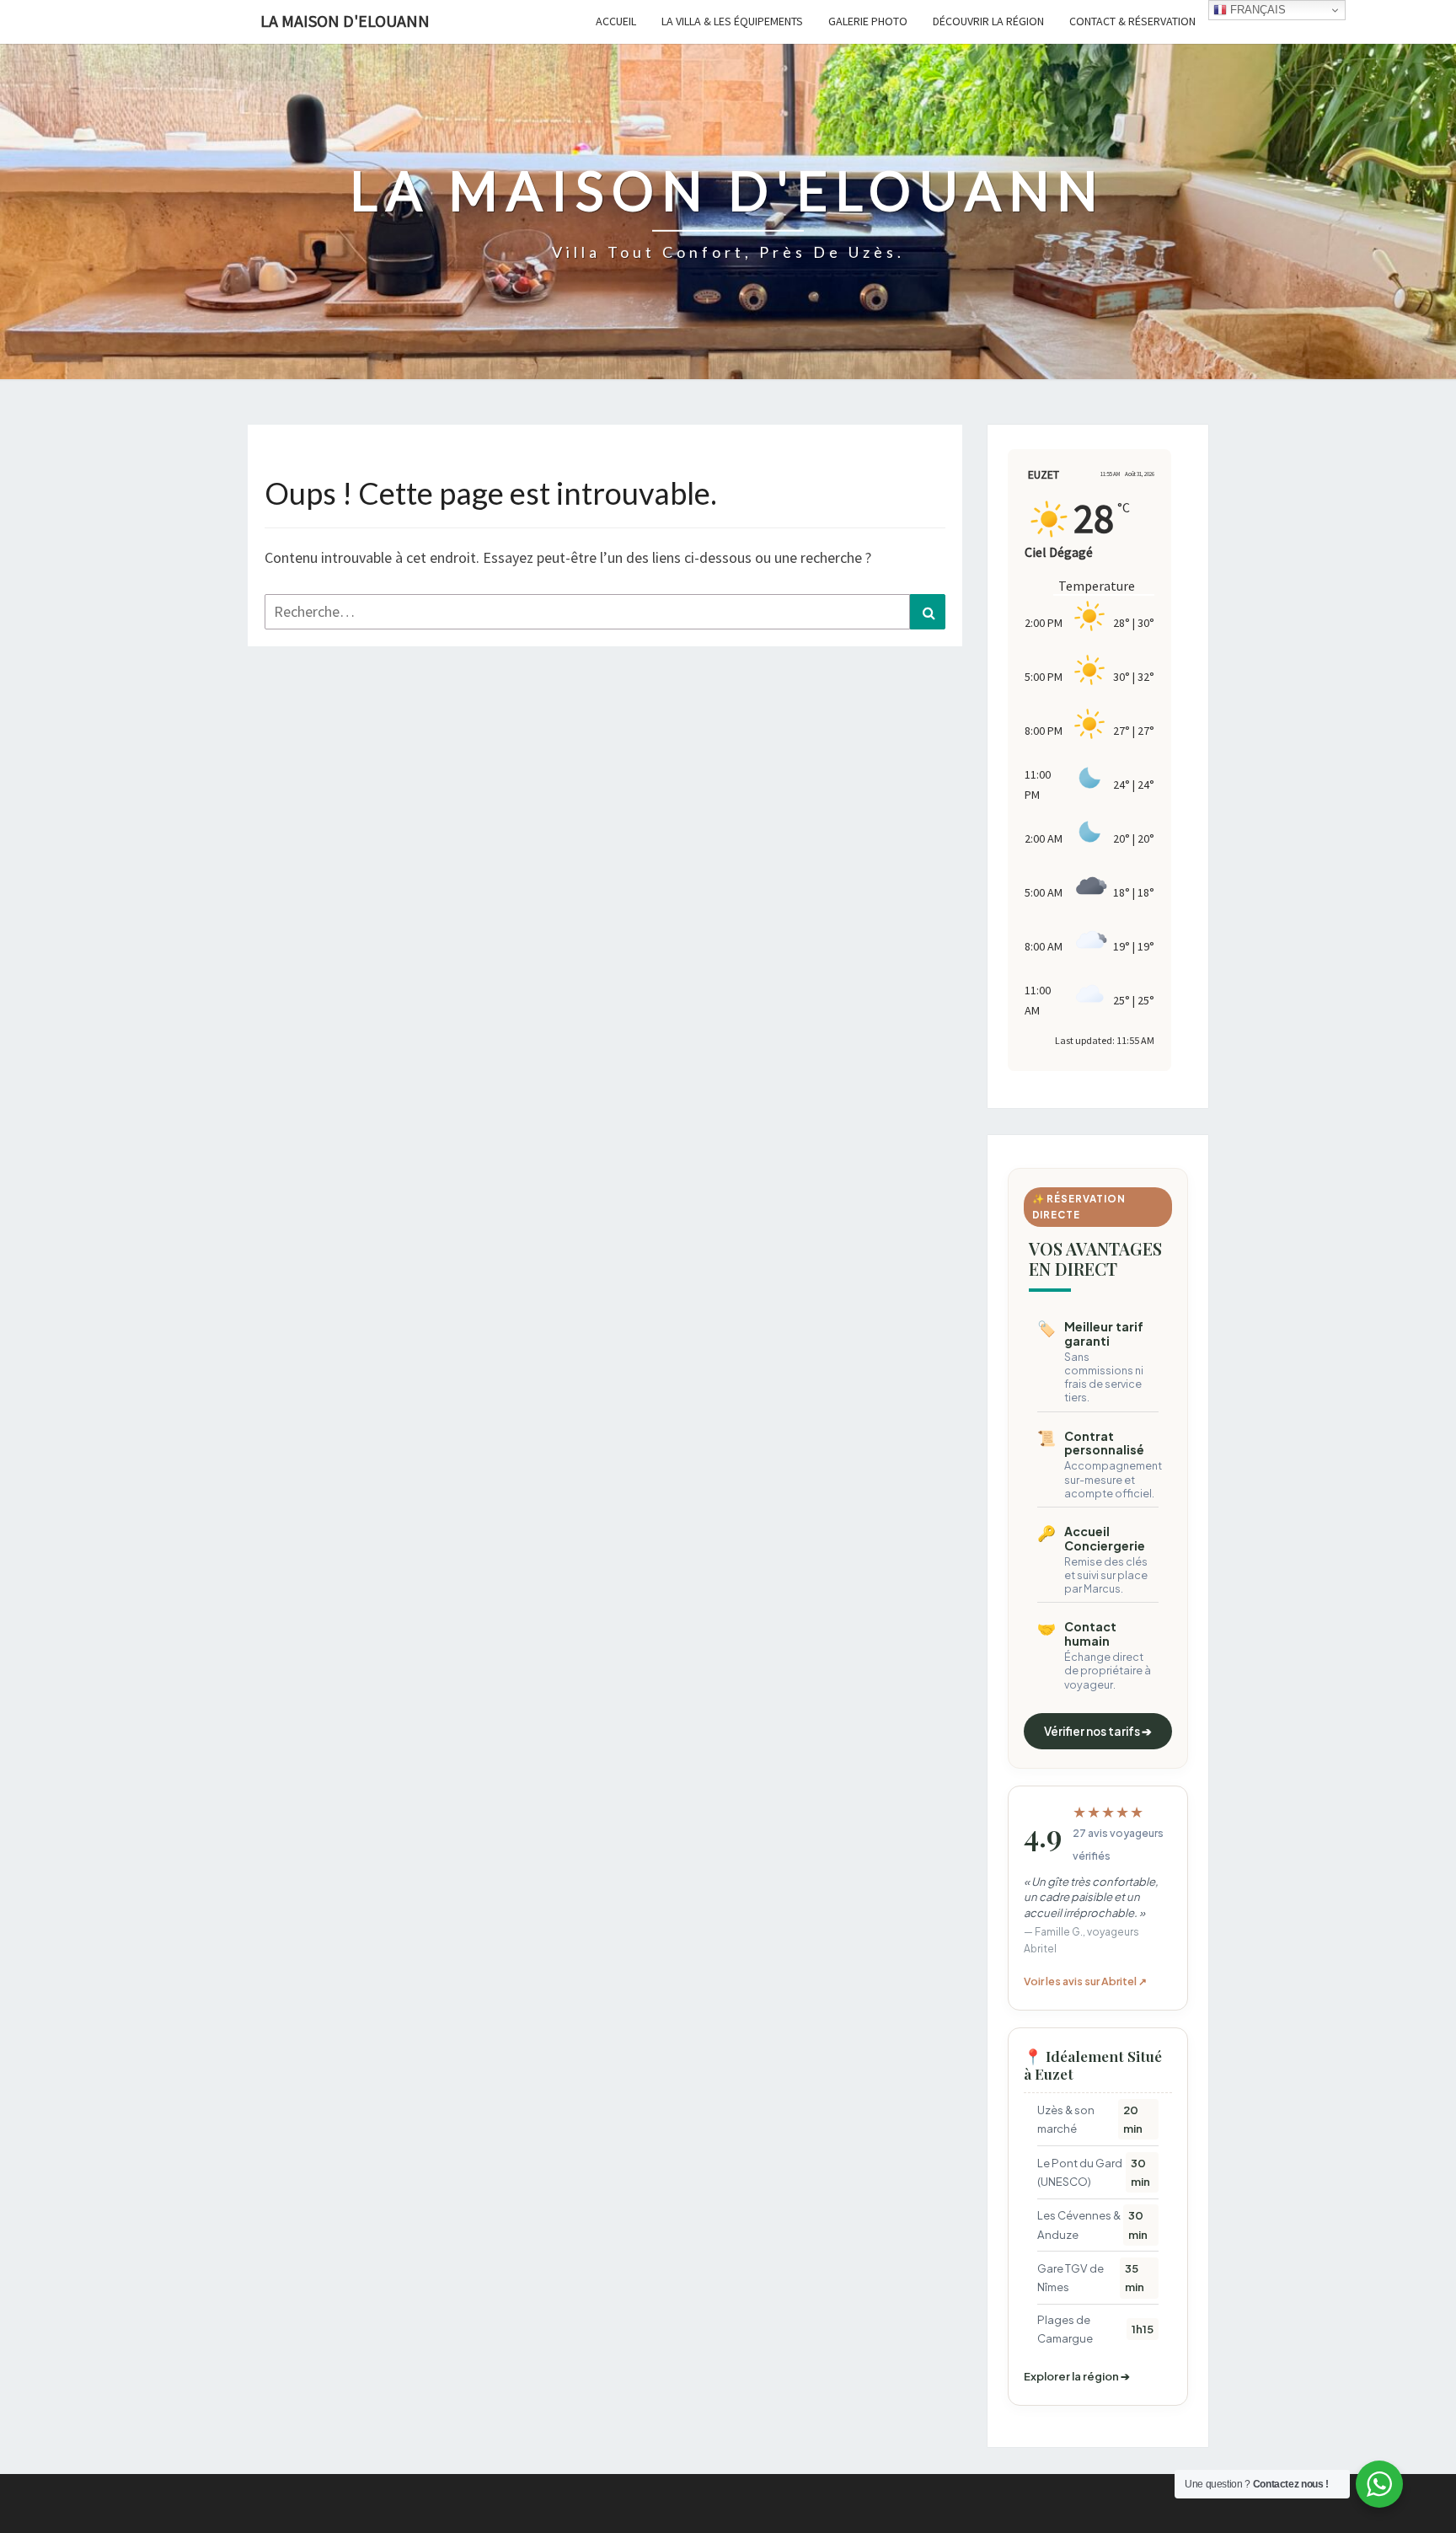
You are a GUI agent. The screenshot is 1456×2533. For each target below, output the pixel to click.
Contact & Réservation (1132, 21)
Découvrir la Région (988, 21)
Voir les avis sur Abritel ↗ (1085, 1981)
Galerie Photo (868, 21)
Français (1256, 10)
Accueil (616, 21)
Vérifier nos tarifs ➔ (1098, 1731)
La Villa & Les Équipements (732, 21)
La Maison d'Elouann (345, 21)
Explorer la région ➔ (1077, 2376)
